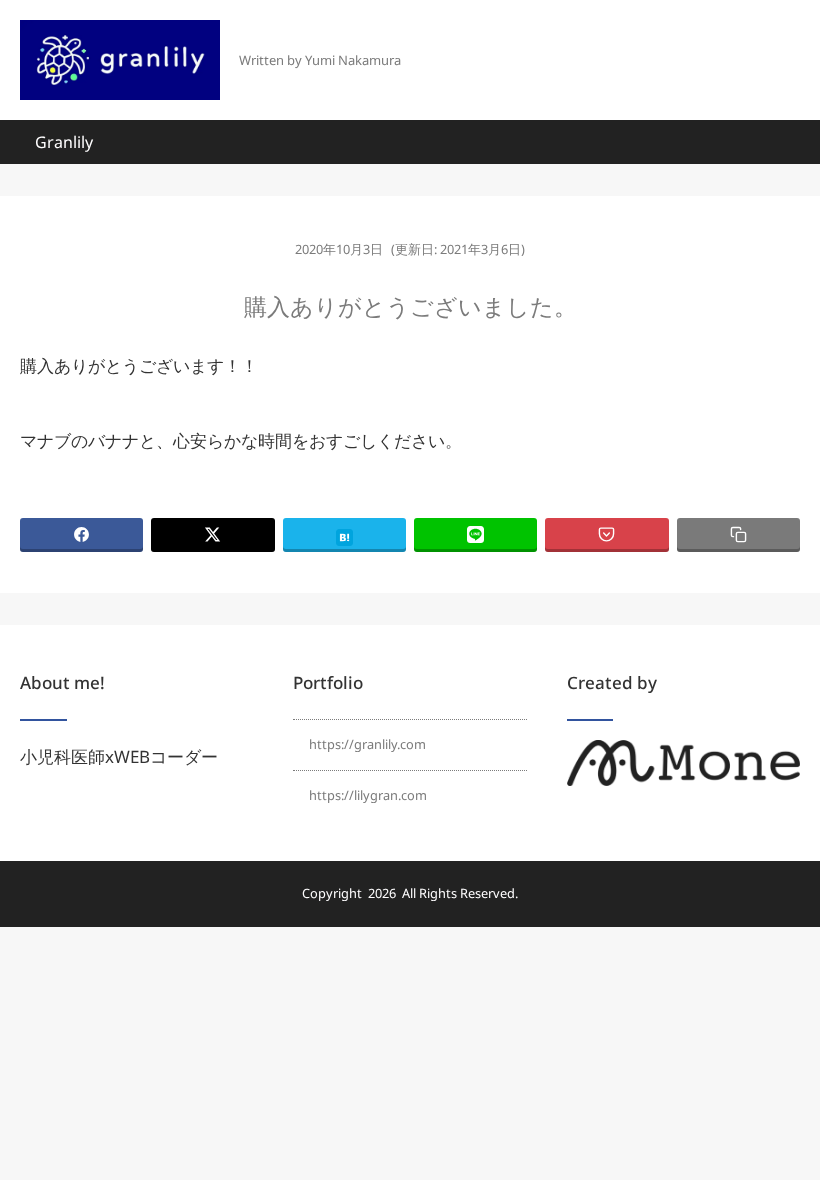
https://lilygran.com (368, 795)
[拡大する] (774, 766)
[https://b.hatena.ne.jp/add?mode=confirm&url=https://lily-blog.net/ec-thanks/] (344, 535)
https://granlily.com (367, 744)
